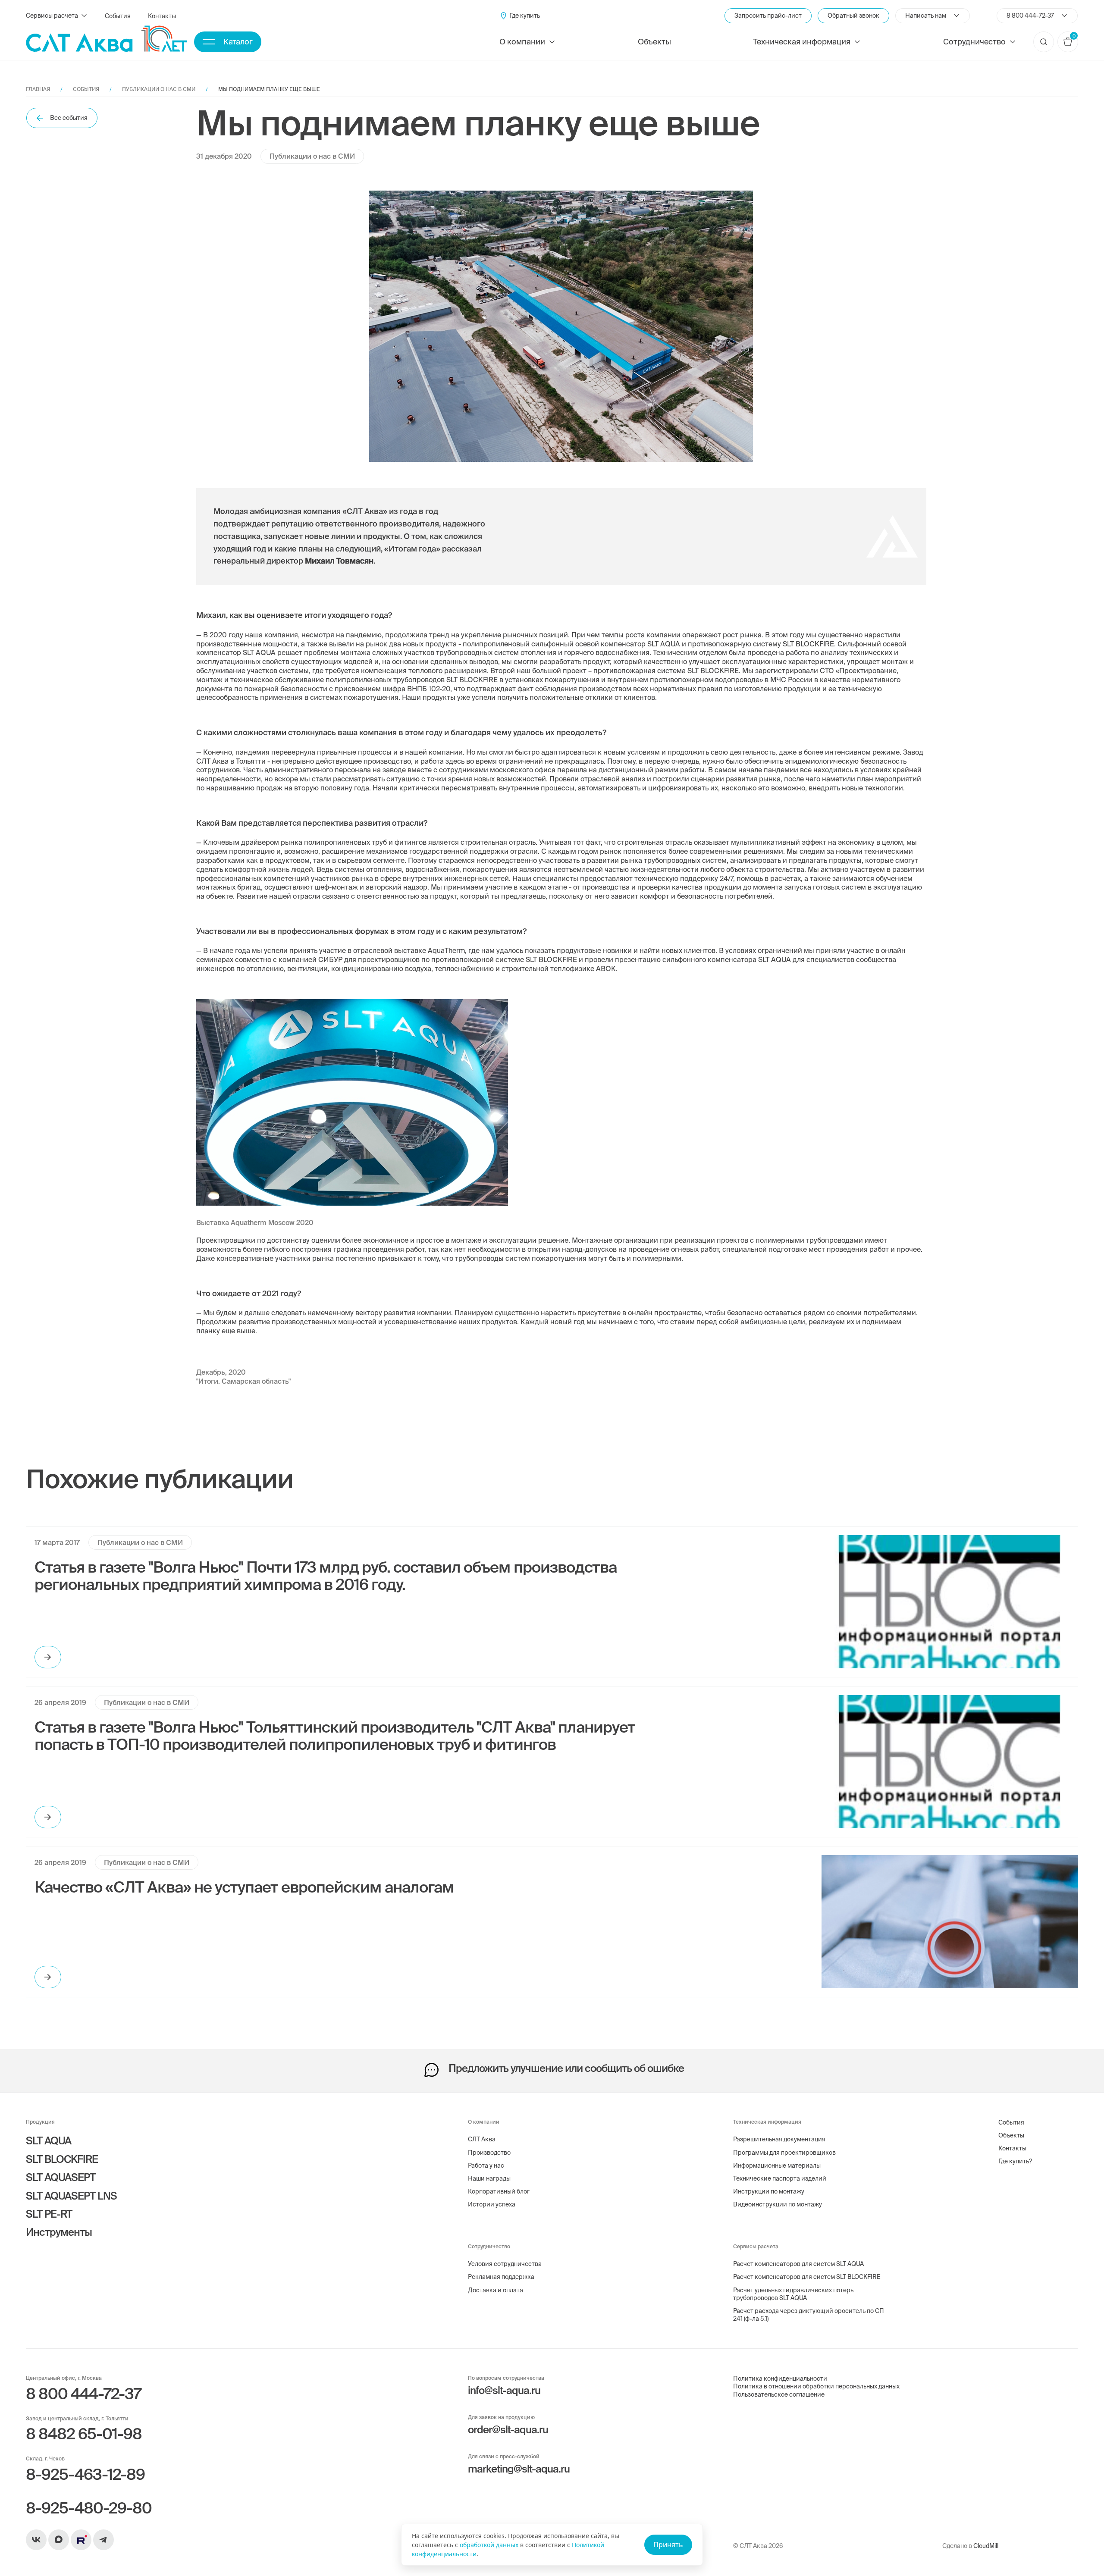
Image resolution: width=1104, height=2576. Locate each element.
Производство (489, 2153)
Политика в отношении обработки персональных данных (816, 2386)
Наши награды (489, 2178)
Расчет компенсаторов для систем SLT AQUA (798, 2264)
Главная (38, 89)
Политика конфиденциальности (780, 2379)
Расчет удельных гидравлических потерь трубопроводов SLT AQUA (793, 2294)
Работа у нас (486, 2165)
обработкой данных (489, 2545)
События (118, 16)
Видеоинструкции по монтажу (778, 2204)
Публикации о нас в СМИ (159, 89)
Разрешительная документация (779, 2139)
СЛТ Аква (482, 2139)
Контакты (162, 16)
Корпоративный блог (499, 2191)
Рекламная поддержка (501, 2277)
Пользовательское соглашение (779, 2394)
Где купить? (1015, 2161)
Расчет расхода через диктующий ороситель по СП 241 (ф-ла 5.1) (809, 2315)
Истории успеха (492, 2204)
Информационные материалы (777, 2165)
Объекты (654, 42)
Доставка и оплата (496, 2290)
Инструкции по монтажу (769, 2191)
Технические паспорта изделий (780, 2178)
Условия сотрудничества (505, 2264)
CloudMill (986, 2546)
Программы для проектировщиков (784, 2153)
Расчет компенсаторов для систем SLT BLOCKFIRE (807, 2277)
